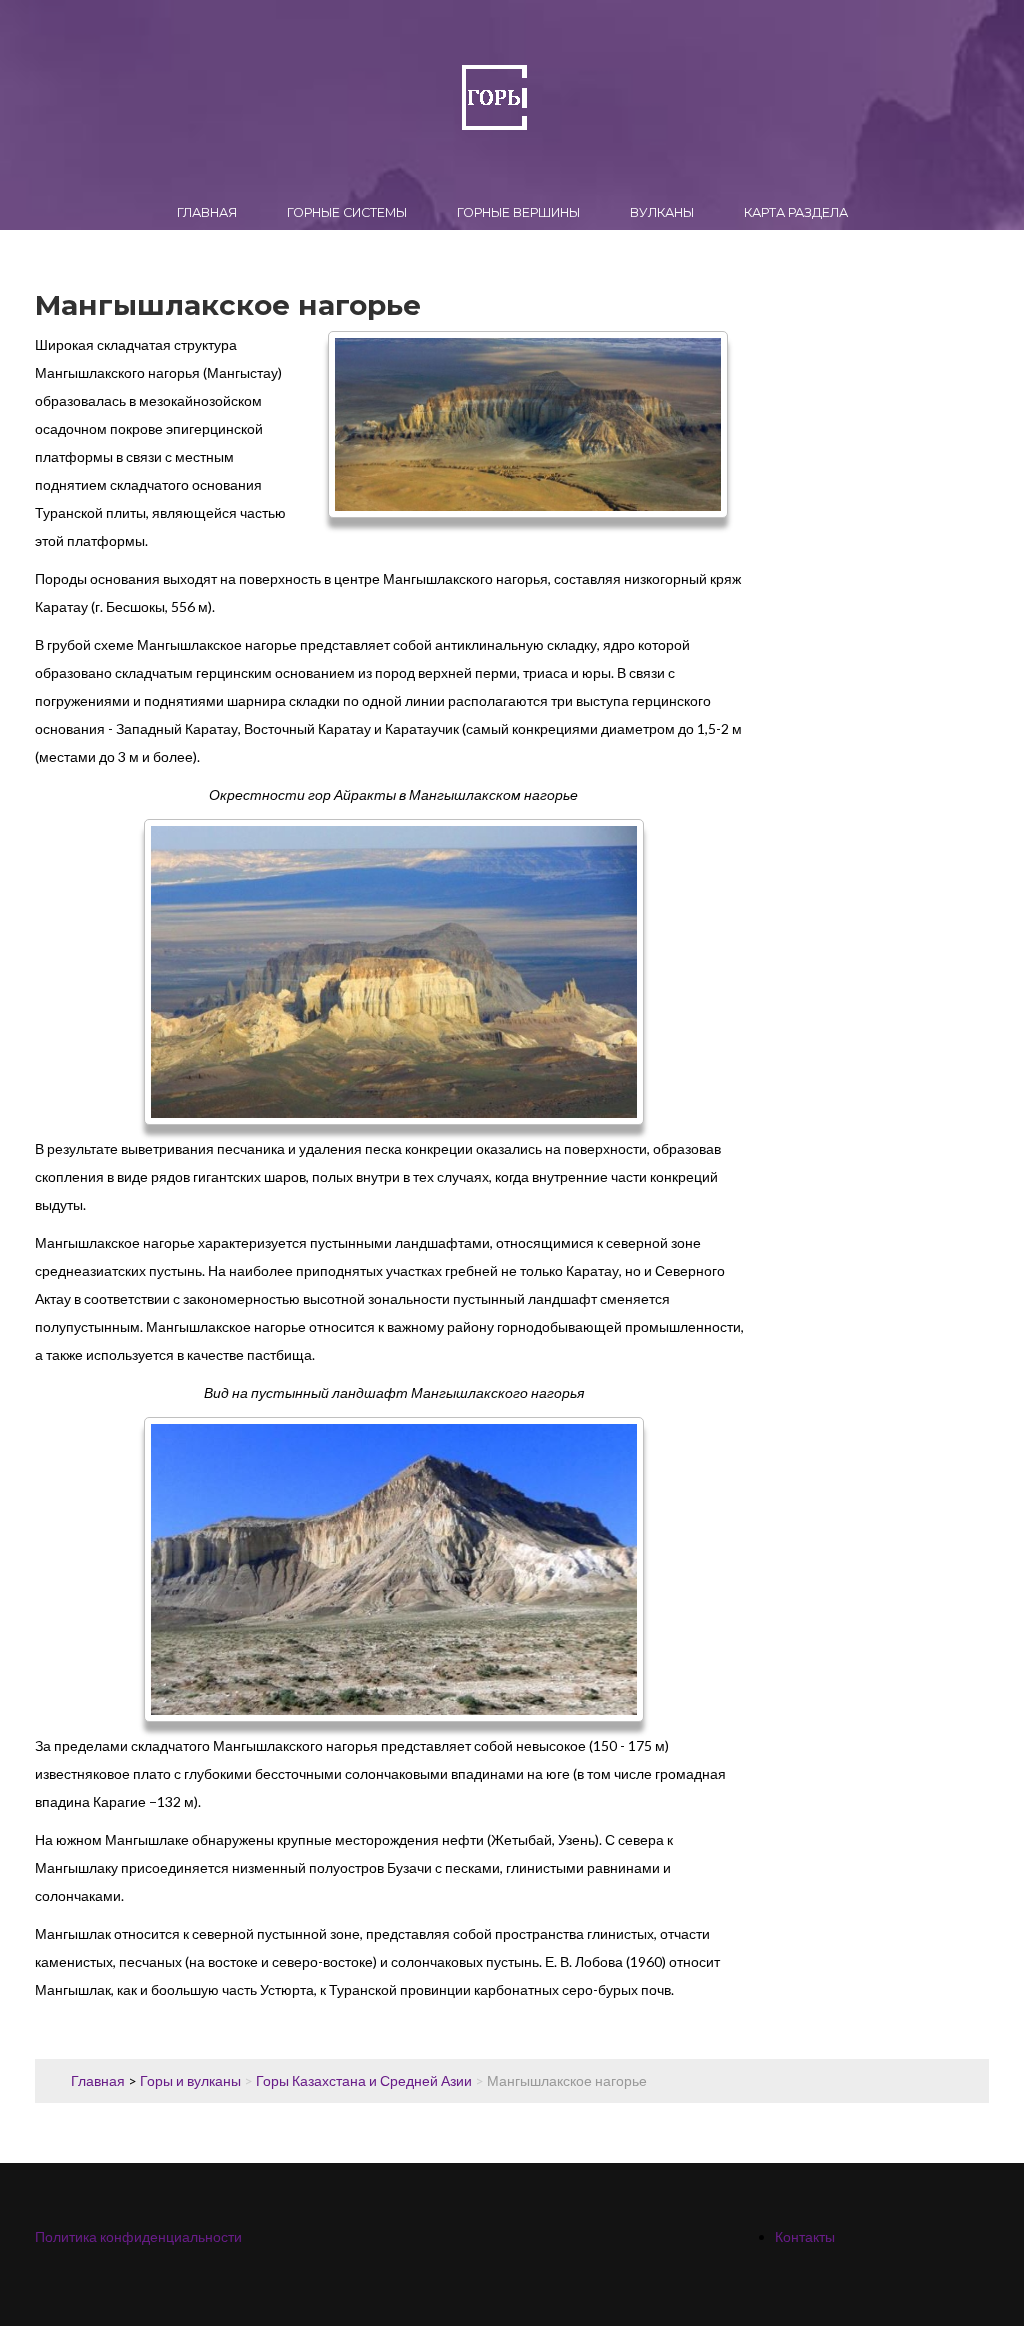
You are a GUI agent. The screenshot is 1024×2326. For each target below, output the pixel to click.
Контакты (805, 2236)
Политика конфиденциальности (138, 2236)
